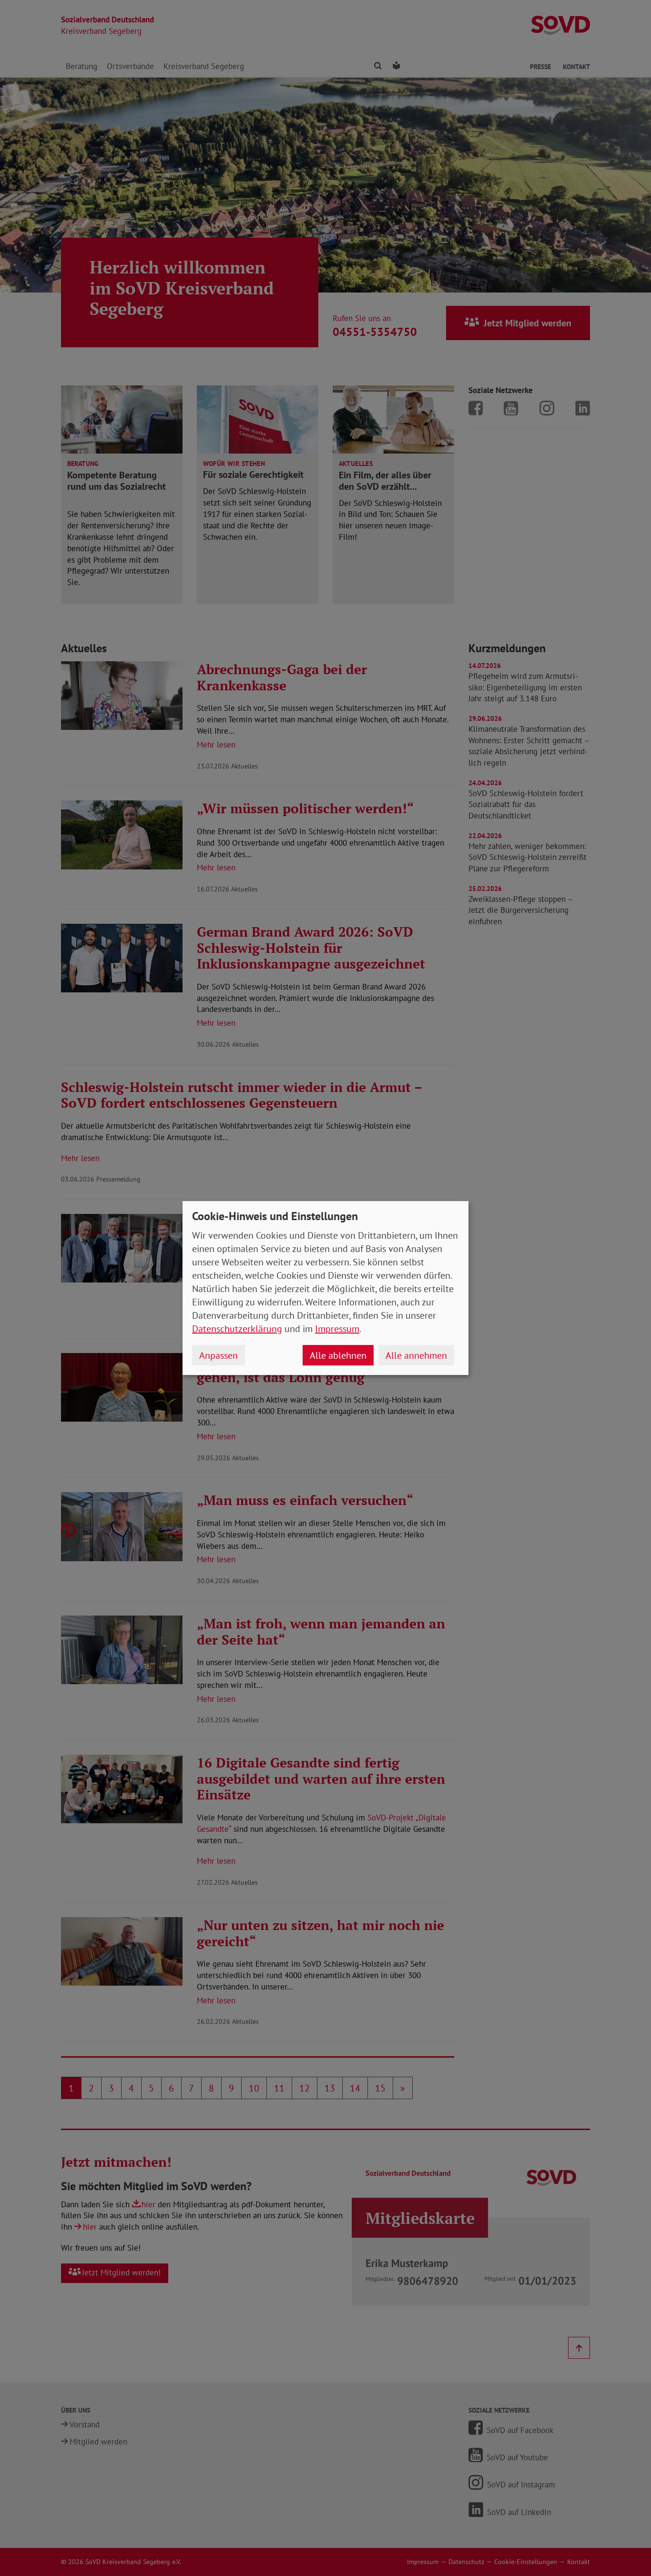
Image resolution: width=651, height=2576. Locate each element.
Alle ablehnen (338, 1355)
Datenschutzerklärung (237, 1329)
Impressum (337, 1329)
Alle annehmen (416, 1355)
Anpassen (219, 1355)
